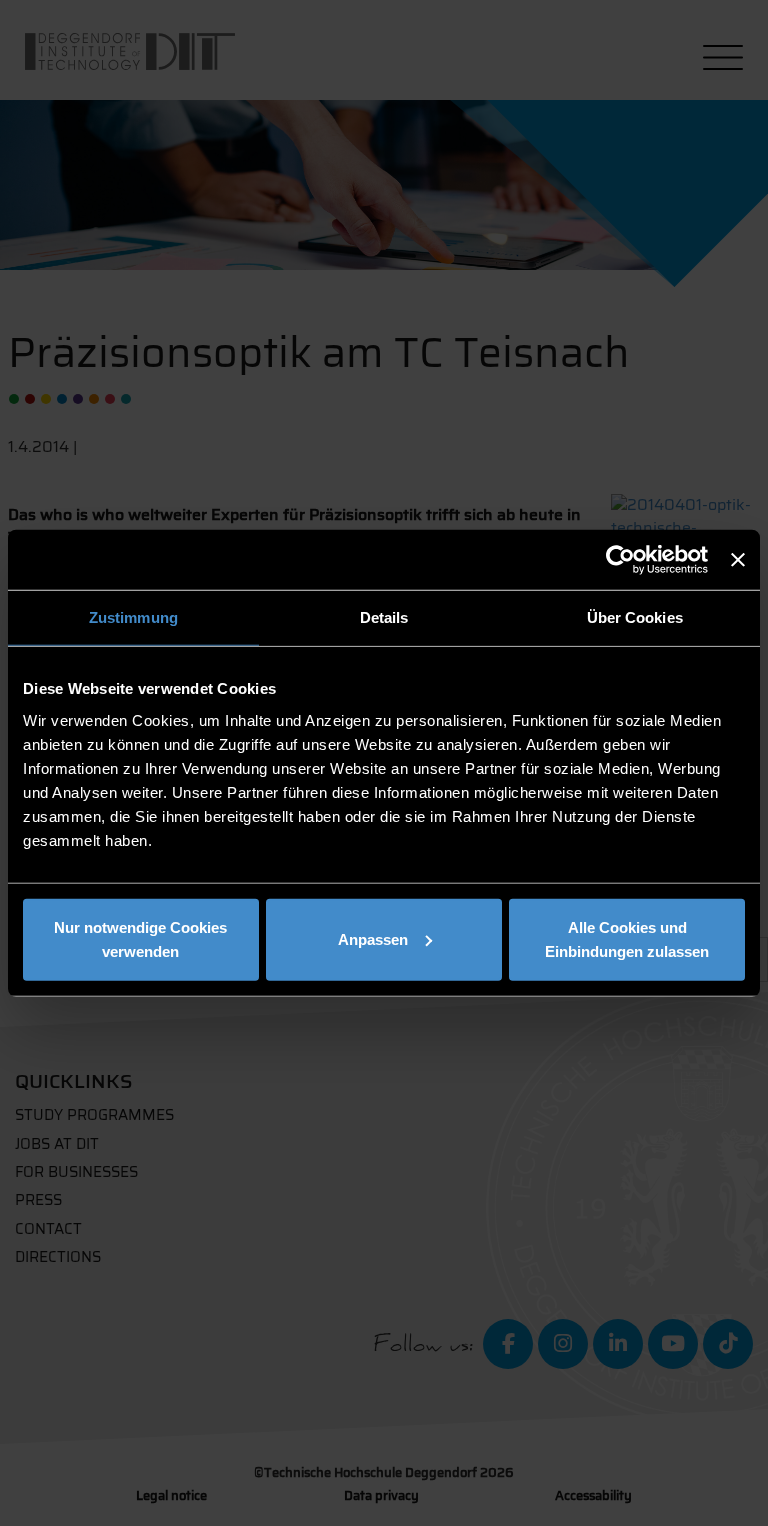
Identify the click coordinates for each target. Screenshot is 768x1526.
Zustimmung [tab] (133, 617)
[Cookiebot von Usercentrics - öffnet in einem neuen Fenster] (620, 560)
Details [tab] (384, 617)
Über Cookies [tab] (635, 617)
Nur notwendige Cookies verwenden (140, 938)
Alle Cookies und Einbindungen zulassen (627, 938)
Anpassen (373, 938)
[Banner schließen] (738, 560)
